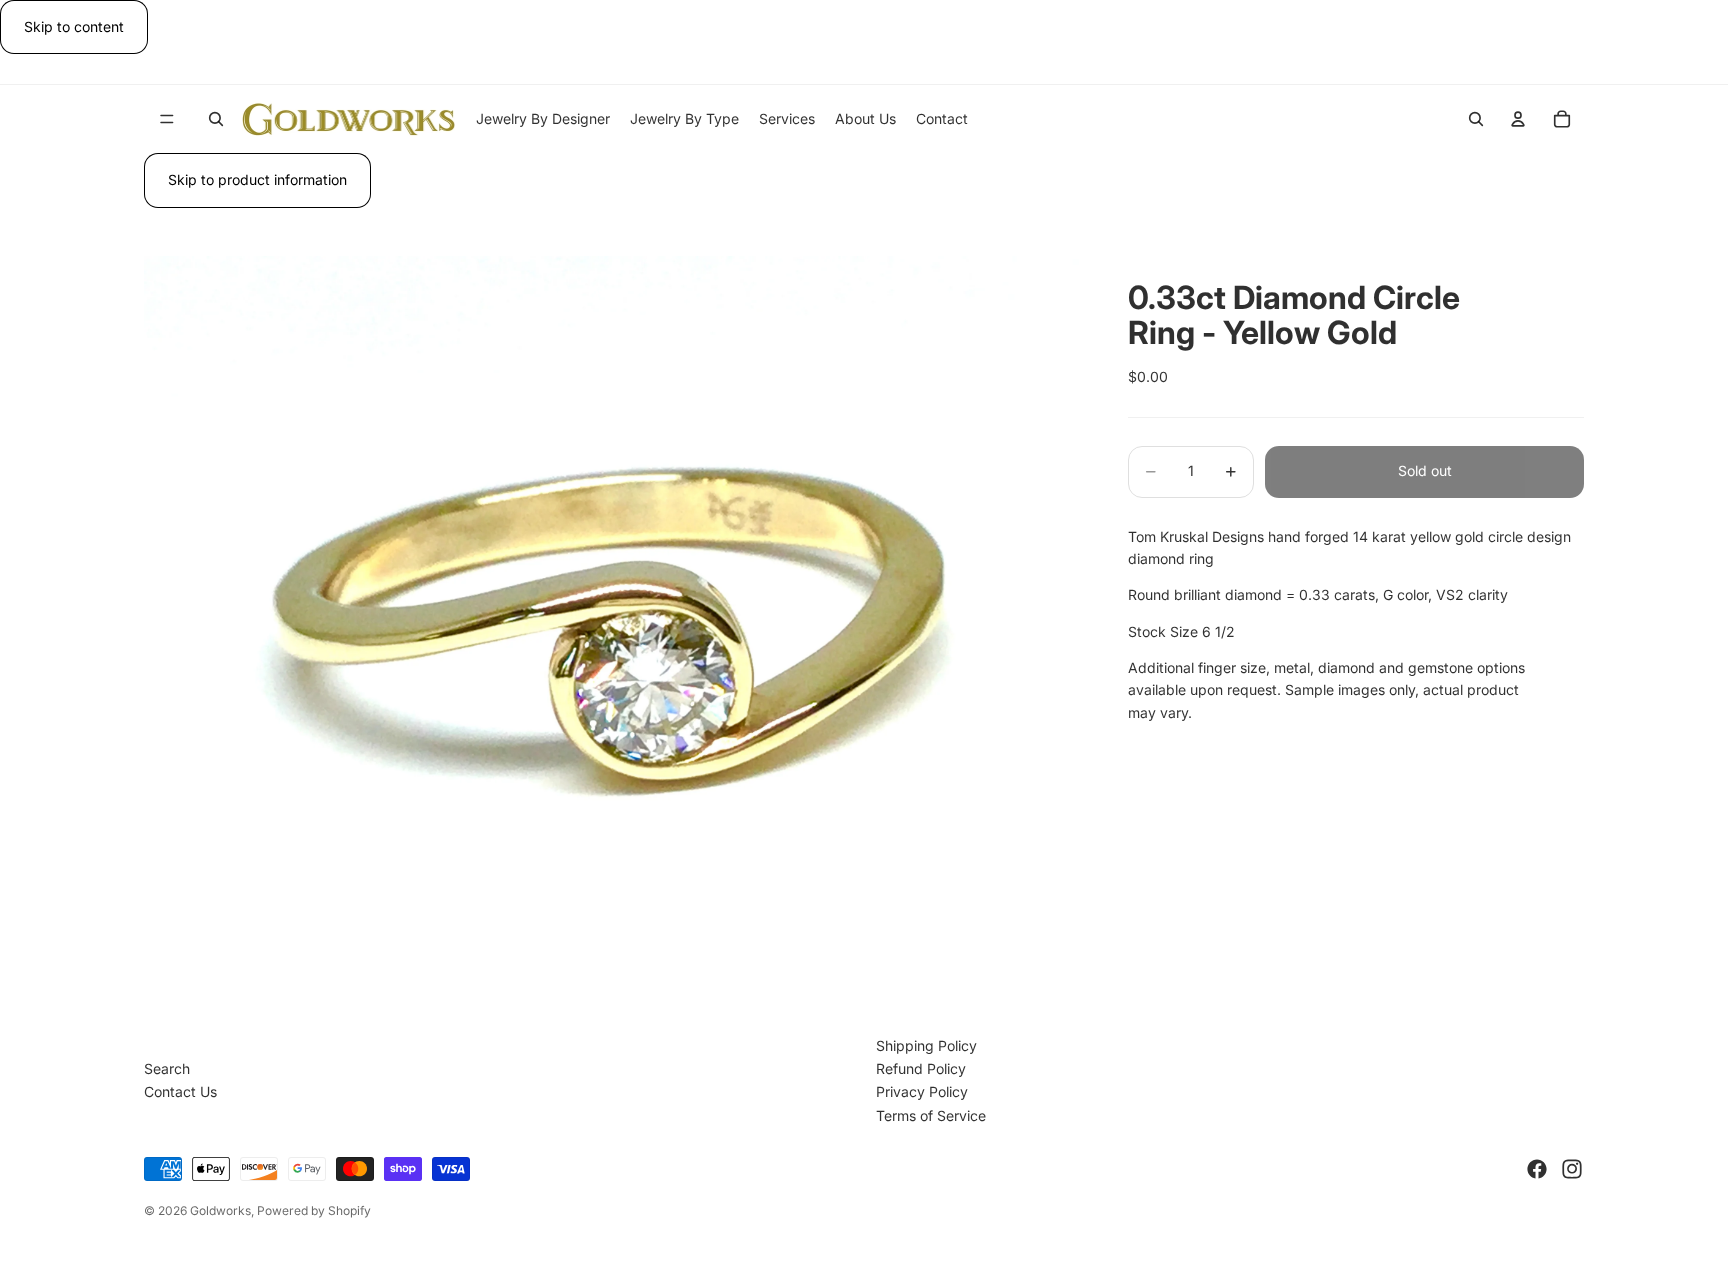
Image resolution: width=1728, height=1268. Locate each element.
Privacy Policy (922, 1091)
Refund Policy (921, 1068)
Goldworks (220, 1210)
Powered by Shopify (314, 1210)
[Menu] (167, 120)
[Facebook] (1537, 1169)
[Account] (1518, 119)
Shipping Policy (926, 1045)
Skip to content (74, 26)
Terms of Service (931, 1115)
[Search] (216, 119)
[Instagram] (1572, 1169)
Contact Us (180, 1091)
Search (167, 1068)
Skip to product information (257, 179)
